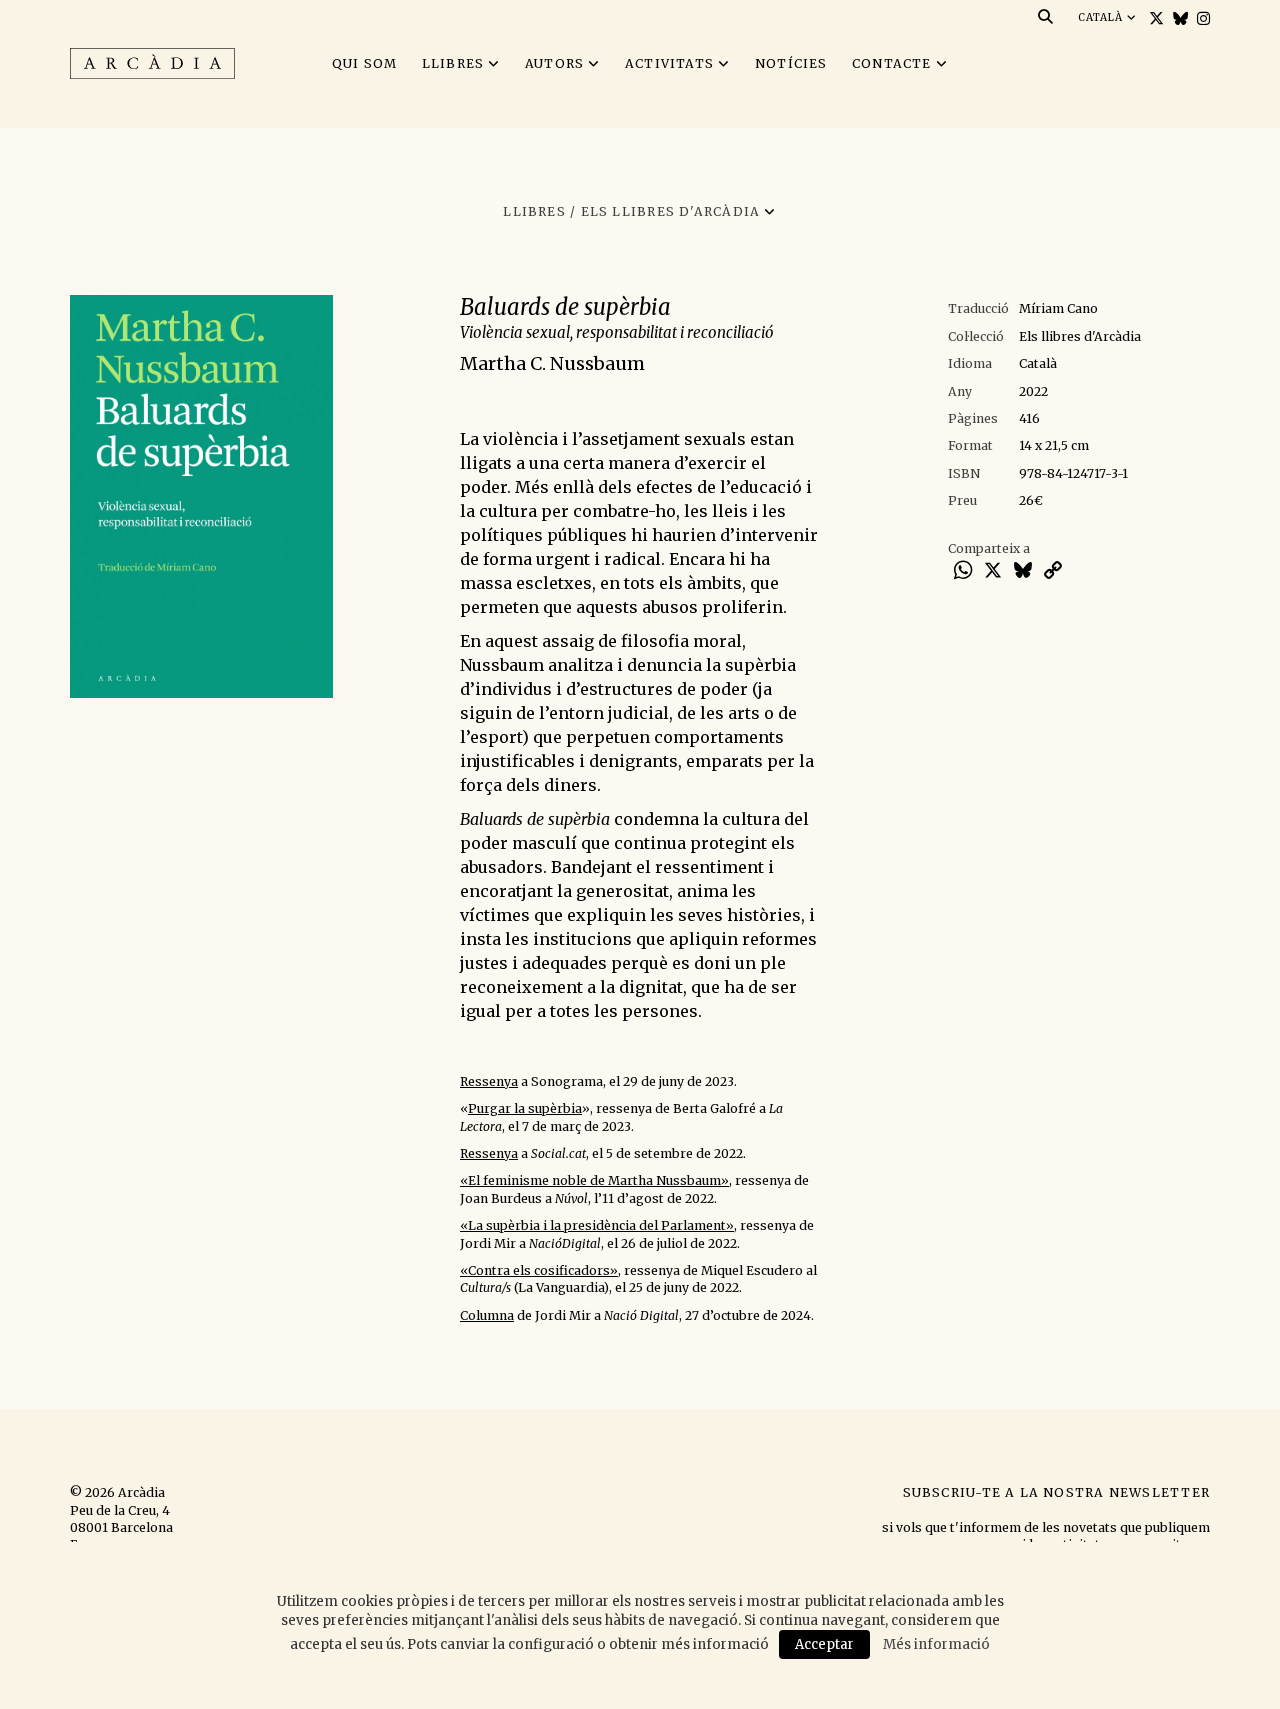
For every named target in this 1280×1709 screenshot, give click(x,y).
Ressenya (489, 1081)
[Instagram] (1201, 18)
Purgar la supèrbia (525, 1108)
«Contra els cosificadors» (539, 1270)
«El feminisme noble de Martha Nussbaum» (594, 1180)
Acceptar (824, 1644)
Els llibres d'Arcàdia (1080, 336)
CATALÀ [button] (1102, 17)
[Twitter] (1154, 18)
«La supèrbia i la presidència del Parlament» (597, 1225)
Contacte (892, 63)
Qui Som (365, 63)
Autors (554, 63)
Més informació (936, 1644)
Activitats (669, 63)
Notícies (791, 63)
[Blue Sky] (1178, 18)
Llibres (453, 63)
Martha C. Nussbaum (552, 363)
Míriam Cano (1058, 308)
